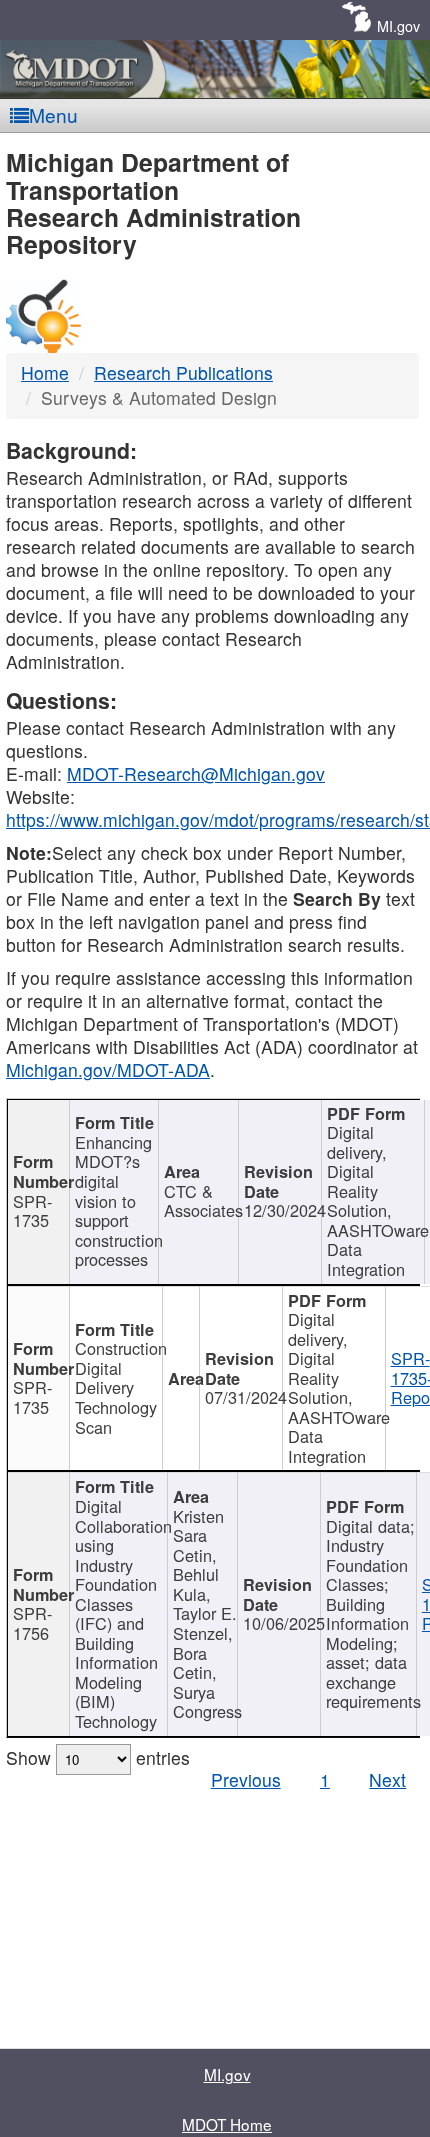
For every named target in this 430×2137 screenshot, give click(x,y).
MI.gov (398, 25)
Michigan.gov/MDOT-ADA (108, 1069)
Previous (246, 1779)
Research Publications (183, 372)
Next (387, 1779)
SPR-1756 (32, 1623)
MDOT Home (227, 2124)
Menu (53, 114)
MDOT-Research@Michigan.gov (196, 773)
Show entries (98, 1757)
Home (45, 372)
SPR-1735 (32, 1211)
